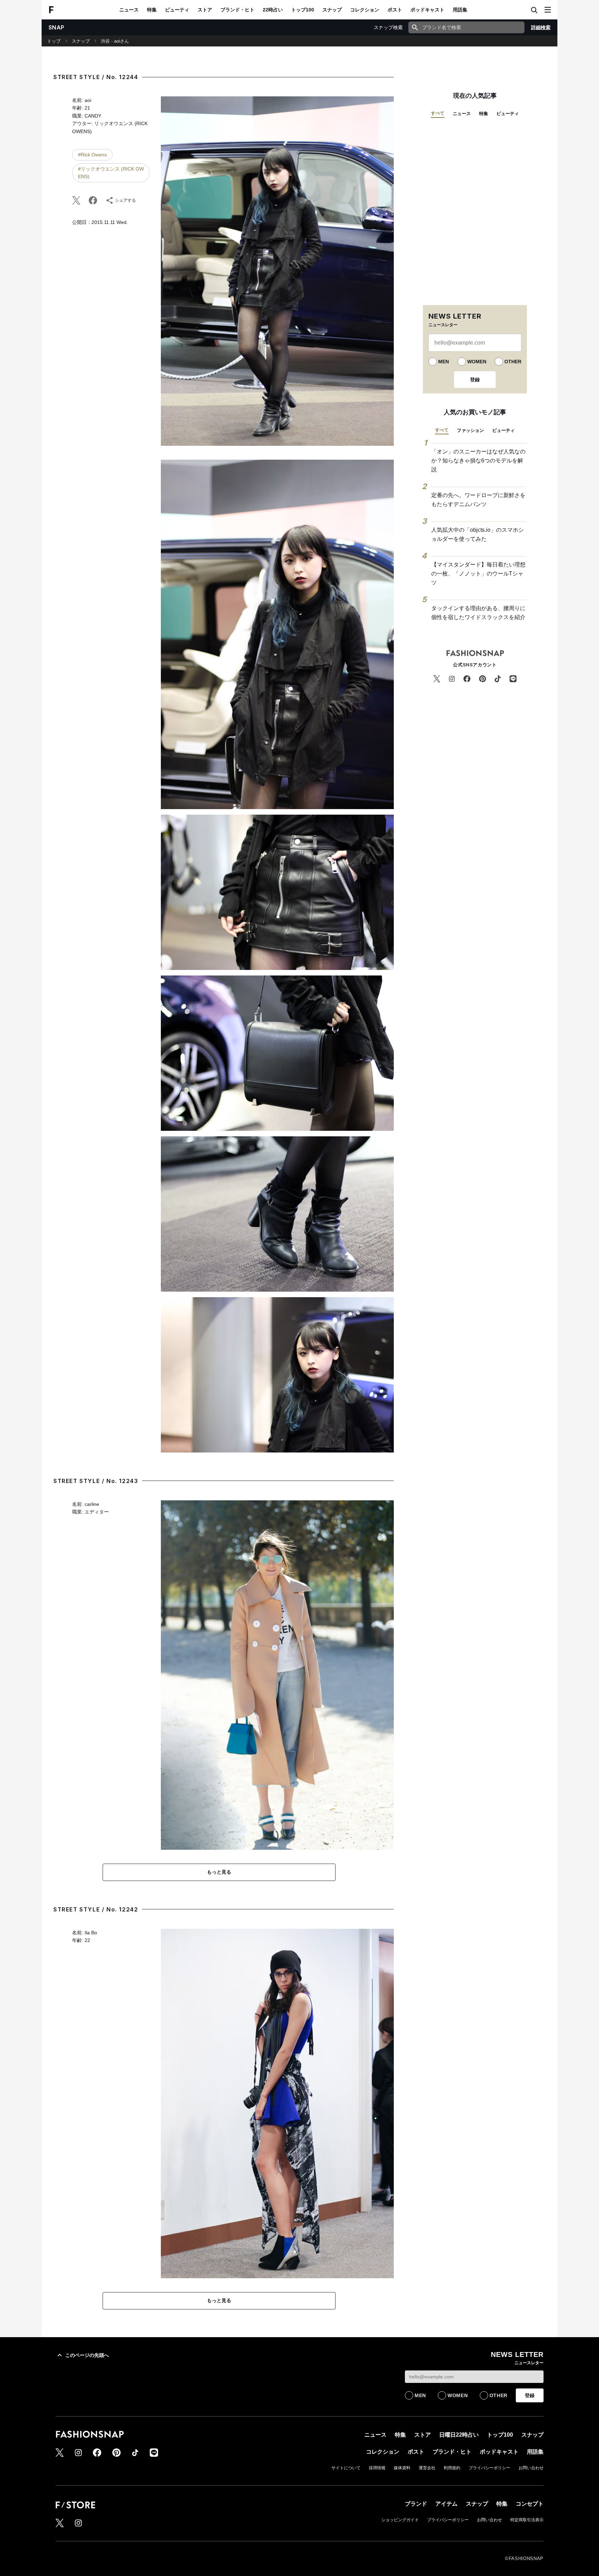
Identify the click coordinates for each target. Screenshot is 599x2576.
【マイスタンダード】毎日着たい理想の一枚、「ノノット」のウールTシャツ (478, 573)
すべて (438, 113)
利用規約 (452, 2468)
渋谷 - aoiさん (115, 41)
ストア (205, 10)
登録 (475, 380)
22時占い (273, 10)
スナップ (332, 10)
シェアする (125, 200)
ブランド (416, 2504)
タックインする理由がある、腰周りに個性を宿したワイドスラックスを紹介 (478, 613)
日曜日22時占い (459, 2435)
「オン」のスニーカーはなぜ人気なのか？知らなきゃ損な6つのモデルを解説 (478, 460)
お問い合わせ (531, 2468)
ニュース (129, 10)
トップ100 (303, 10)
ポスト (395, 10)
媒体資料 (402, 2468)
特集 (152, 10)
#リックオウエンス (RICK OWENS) (111, 173)
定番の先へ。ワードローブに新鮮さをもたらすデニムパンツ (478, 500)
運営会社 (427, 2468)
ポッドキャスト (427, 10)
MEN (444, 362)
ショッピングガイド (400, 2520)
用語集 (460, 10)
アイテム (446, 2504)
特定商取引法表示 (527, 2520)
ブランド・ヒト (237, 10)
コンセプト (530, 2504)
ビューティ (177, 10)
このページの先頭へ (87, 2355)
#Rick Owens (92, 155)
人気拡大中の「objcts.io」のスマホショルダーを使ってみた (478, 534)
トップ (54, 41)
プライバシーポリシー (489, 2468)
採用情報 (377, 2468)
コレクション (365, 10)
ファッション (470, 430)
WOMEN (477, 362)
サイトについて (346, 2468)
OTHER (513, 362)
